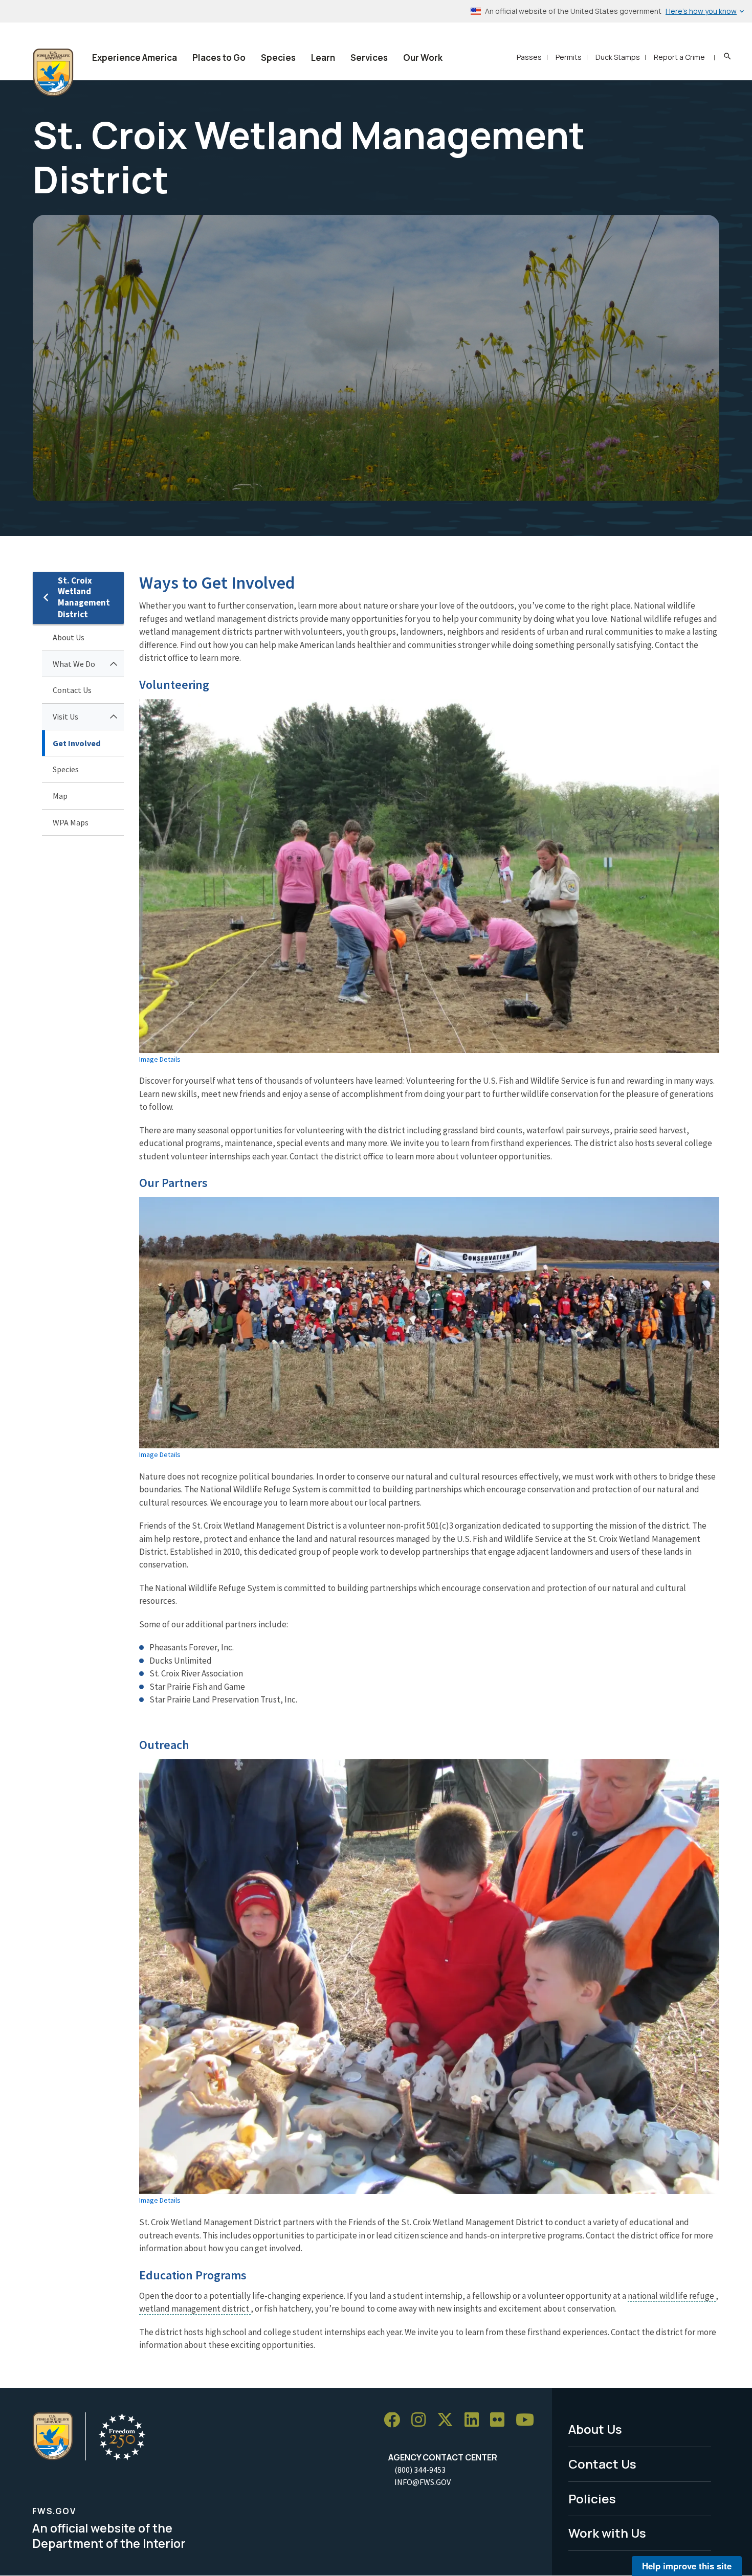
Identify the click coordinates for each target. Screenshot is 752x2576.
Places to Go (219, 58)
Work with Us (607, 2533)
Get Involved (76, 743)
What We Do (74, 664)
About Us (69, 637)
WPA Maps (71, 822)
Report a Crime (679, 57)
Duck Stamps (618, 57)
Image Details (160, 1059)
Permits (569, 57)
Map (60, 796)
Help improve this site (687, 2566)
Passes (529, 57)
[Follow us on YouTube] (528, 2420)
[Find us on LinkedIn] (475, 2420)
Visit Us (65, 716)
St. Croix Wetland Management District (84, 598)
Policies (592, 2499)
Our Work (423, 58)
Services (369, 58)
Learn (323, 58)
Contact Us (72, 690)
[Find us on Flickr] (501, 2420)
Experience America (135, 58)
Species (278, 58)
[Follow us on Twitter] (449, 2420)
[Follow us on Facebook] (395, 2420)
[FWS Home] (53, 73)
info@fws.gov (423, 2482)
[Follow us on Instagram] (422, 2420)
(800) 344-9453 (420, 2470)
